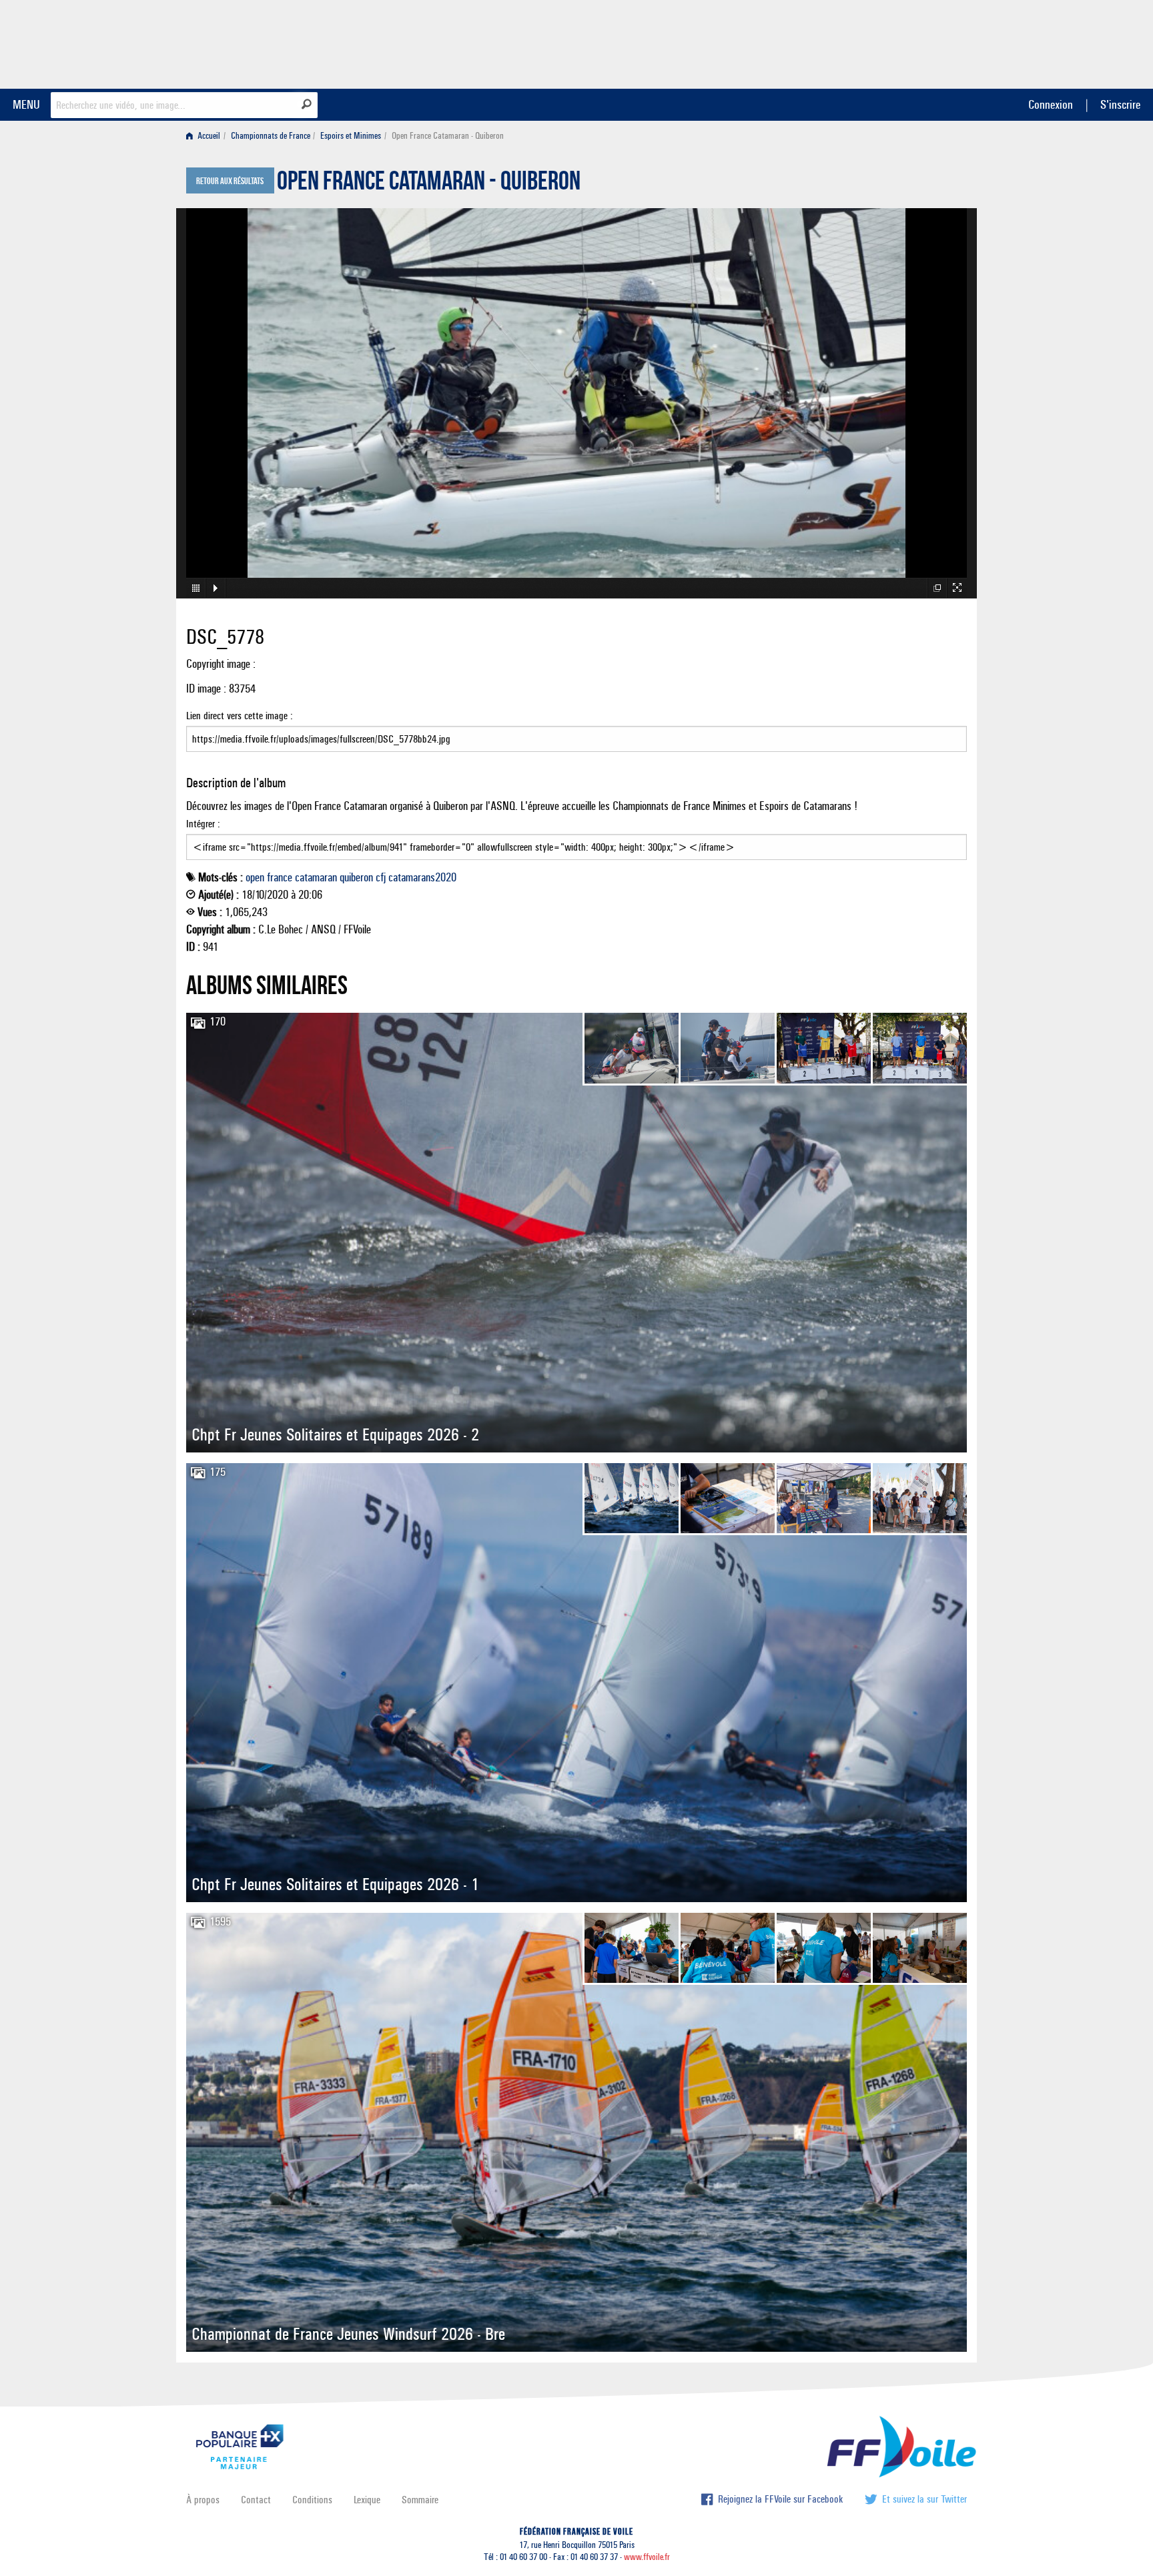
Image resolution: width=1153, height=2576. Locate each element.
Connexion (1051, 104)
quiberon (356, 877)
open (255, 877)
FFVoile (883, 42)
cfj (381, 877)
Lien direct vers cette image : (240, 716)
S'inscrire (1120, 104)
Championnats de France (271, 136)
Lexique (367, 2500)
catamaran (316, 877)
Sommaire (420, 2500)
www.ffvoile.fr (647, 2557)
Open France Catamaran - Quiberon (429, 184)
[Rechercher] (307, 104)
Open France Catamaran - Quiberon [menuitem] (448, 136)
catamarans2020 (422, 877)
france (280, 877)
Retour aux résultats (230, 181)
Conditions (312, 2500)
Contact (256, 2500)
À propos (203, 2500)
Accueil (208, 136)
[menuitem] (206, 136)
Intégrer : (203, 824)
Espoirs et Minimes (351, 136)
